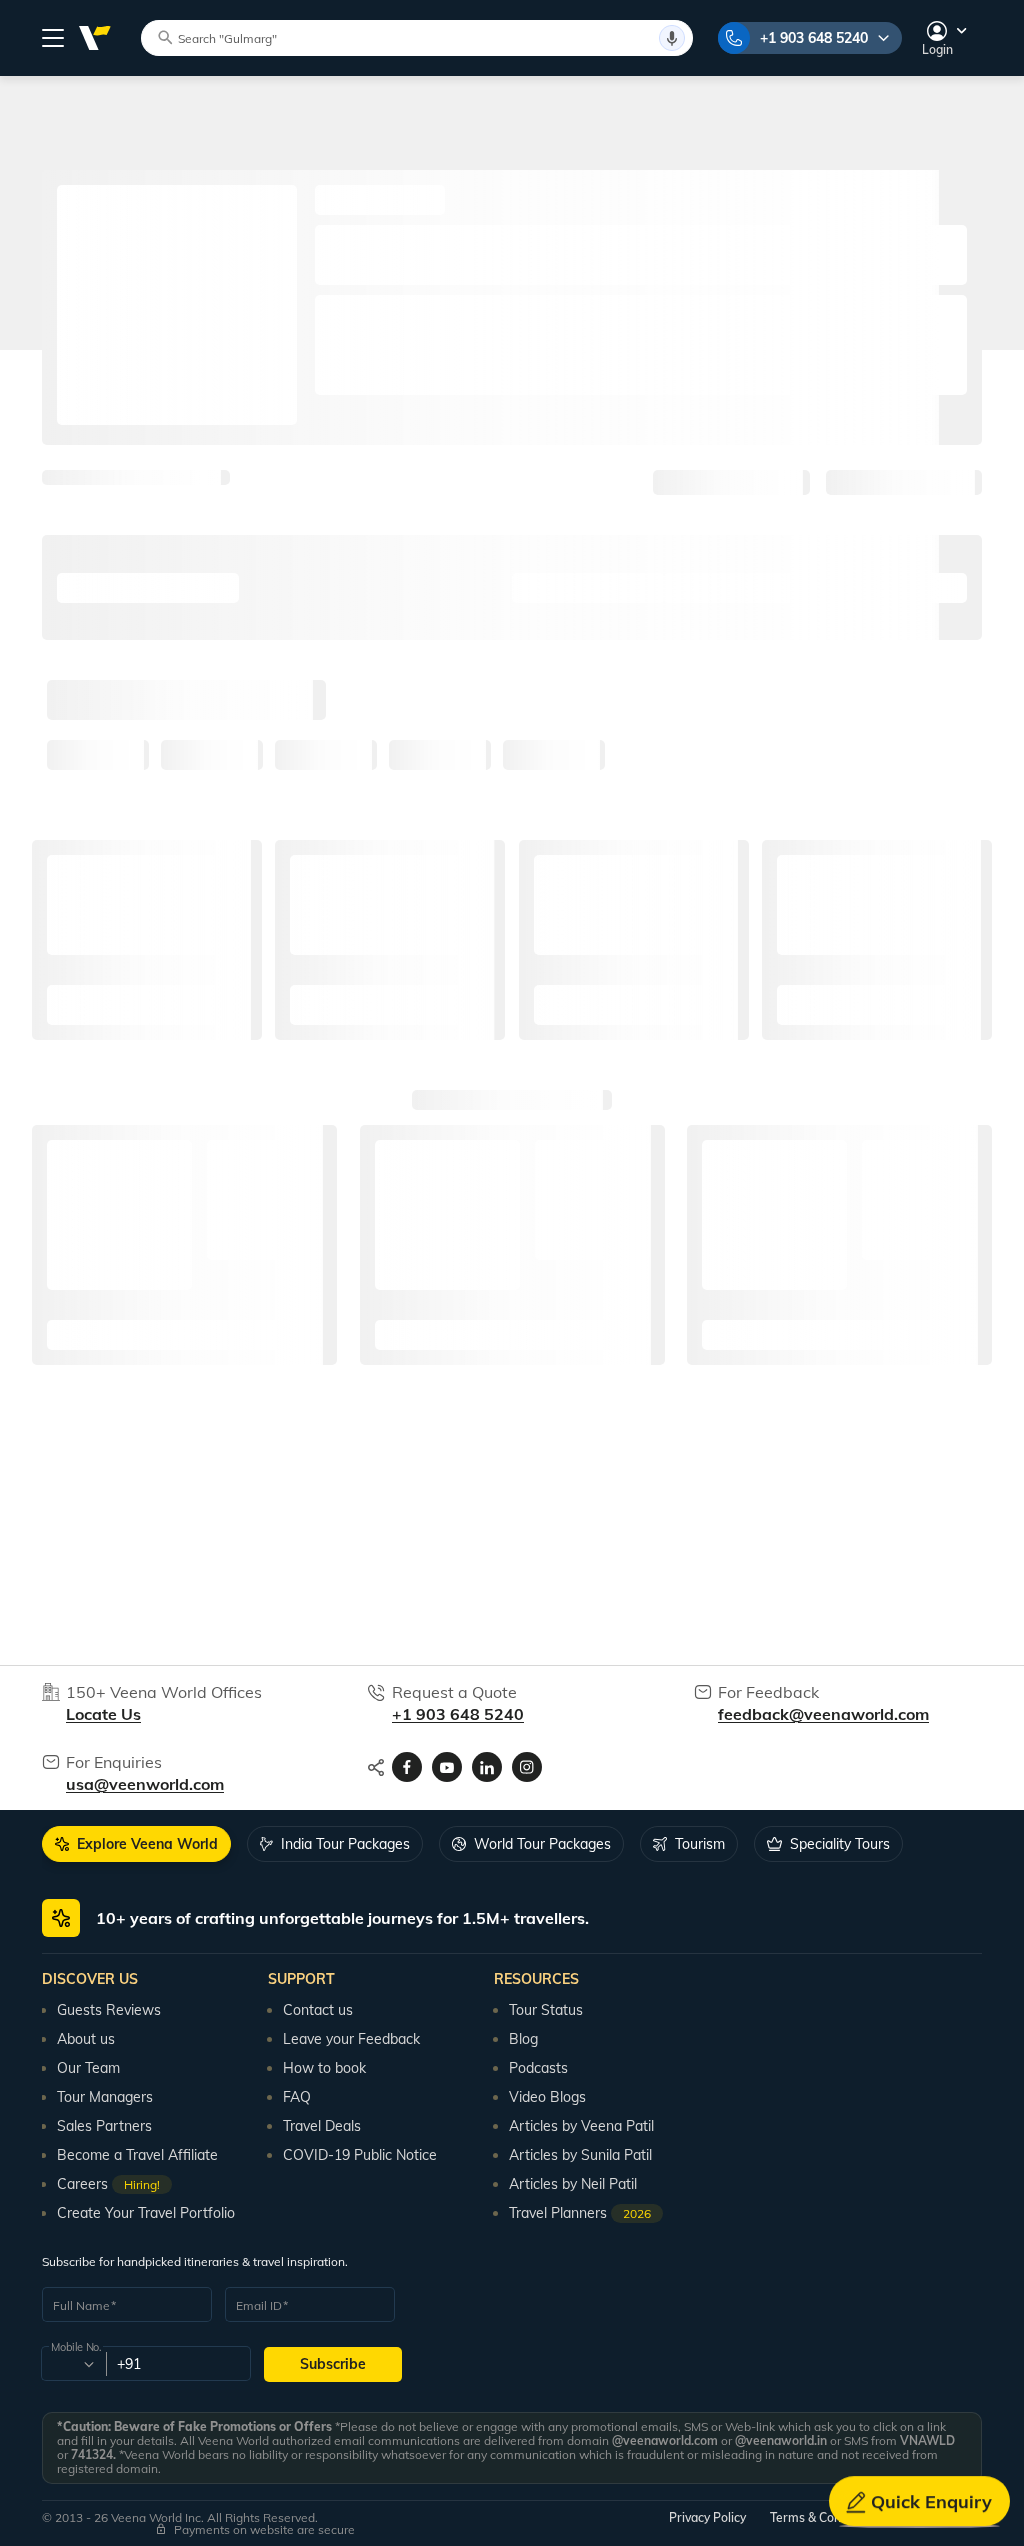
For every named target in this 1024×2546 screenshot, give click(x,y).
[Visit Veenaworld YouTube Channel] (447, 1767)
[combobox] (72, 2364)
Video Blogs (547, 2097)
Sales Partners (104, 2126)
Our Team (88, 2068)
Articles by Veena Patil (581, 2126)
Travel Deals (322, 2126)
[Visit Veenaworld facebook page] (407, 1767)
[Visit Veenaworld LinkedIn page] (487, 1767)
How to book (324, 2068)
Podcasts (538, 2068)
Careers (108, 2184)
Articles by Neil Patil (573, 2184)
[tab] (136, 1844)
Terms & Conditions (824, 2517)
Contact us (318, 2010)
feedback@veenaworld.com (823, 1714)
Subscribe (333, 2364)
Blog (523, 2039)
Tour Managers (105, 2097)
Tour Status (546, 2010)
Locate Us (103, 1714)
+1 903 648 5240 (814, 38)
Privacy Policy (707, 2517)
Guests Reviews (109, 2010)
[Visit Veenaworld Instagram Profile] (527, 1767)
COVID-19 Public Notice (360, 2155)
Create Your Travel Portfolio (146, 2213)
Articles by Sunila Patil (580, 2155)
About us (86, 2039)
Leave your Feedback (351, 2039)
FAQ (297, 2097)
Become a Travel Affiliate (137, 2155)
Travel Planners (580, 2213)
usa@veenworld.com (145, 1784)
